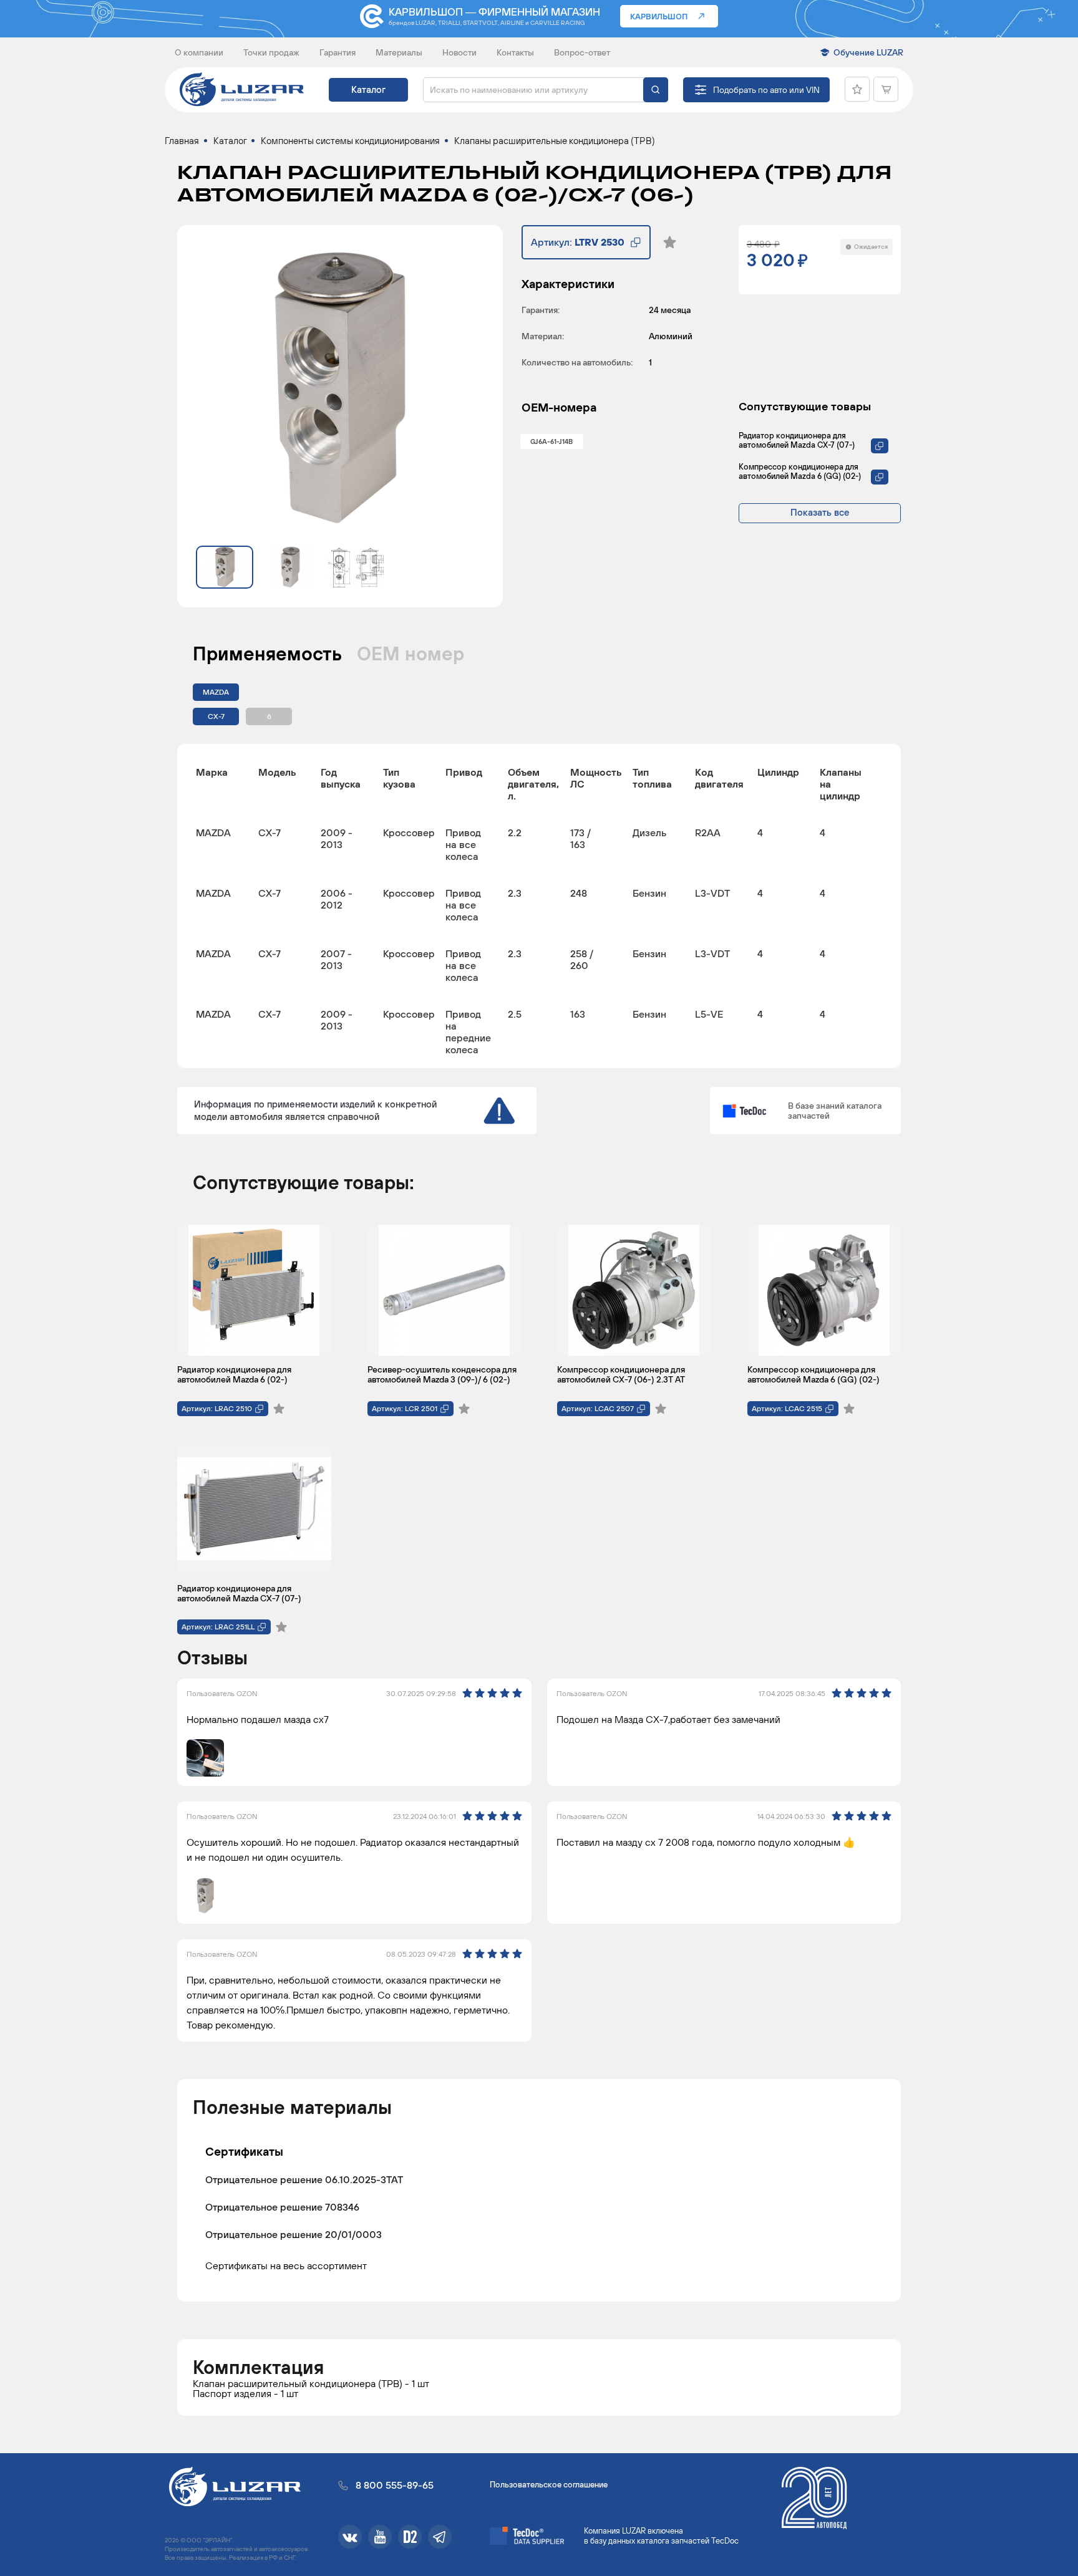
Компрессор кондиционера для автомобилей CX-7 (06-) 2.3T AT (621, 1374)
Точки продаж (271, 52)
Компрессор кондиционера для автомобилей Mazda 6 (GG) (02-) (800, 471)
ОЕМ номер (410, 654)
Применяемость (267, 654)
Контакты (515, 52)
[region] (539, 906)
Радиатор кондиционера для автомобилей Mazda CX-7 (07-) (797, 440)
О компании (199, 52)
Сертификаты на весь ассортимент (286, 2265)
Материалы (399, 52)
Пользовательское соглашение (549, 2485)
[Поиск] (656, 90)
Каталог (368, 89)
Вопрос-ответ (582, 52)
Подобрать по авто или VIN (766, 90)
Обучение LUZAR (868, 52)
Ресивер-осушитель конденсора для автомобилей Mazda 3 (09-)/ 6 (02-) (442, 1374)
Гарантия (337, 52)
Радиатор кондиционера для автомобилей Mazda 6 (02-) (234, 1374)
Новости (459, 52)
